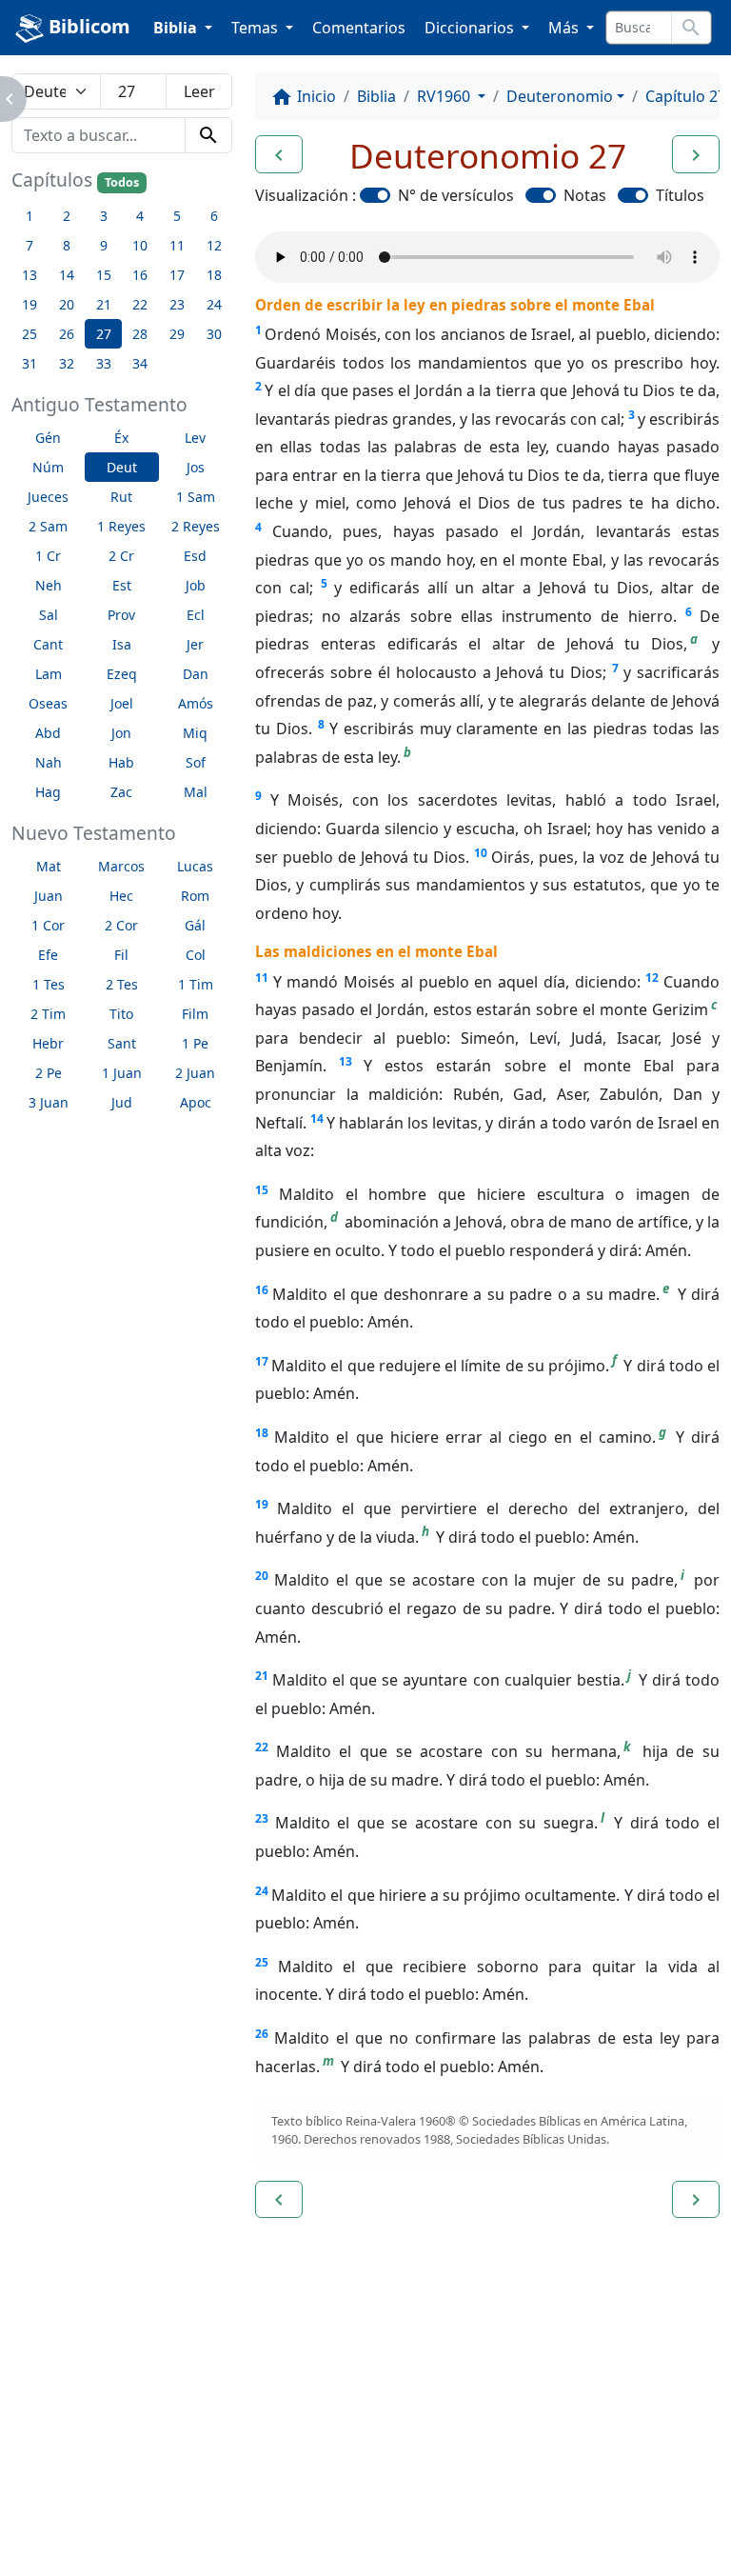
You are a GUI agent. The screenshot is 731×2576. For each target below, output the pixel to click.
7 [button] (30, 245)
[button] (279, 154)
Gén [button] (48, 438)
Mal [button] (196, 792)
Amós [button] (196, 703)
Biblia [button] (177, 28)
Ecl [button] (196, 615)
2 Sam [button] (48, 526)
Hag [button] (48, 792)
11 (262, 978)
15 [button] (104, 275)
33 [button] (104, 363)
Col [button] (196, 955)
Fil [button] (121, 955)
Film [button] (195, 1014)
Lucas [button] (195, 866)
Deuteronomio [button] (560, 96)
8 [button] (67, 245)
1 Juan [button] (122, 1073)
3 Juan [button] (49, 1102)
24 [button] (214, 304)
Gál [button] (195, 925)
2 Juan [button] (195, 1073)
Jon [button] (121, 733)
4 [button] (140, 216)
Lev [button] (195, 438)
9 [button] (104, 245)
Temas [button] (257, 28)
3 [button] (104, 216)
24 (262, 1891)
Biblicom (87, 26)
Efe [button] (48, 955)
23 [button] (177, 304)
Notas (585, 195)
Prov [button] (121, 615)
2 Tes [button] (122, 984)
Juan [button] (49, 896)
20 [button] (67, 304)
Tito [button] (121, 1014)
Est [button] (122, 585)
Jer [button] (195, 644)
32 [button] (67, 363)
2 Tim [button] (48, 1014)
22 (262, 1747)
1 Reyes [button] (121, 526)
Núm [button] (48, 467)
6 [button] (214, 216)
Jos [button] (196, 467)
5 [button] (177, 216)
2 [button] (67, 216)
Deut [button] (122, 467)
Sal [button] (49, 615)
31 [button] (30, 363)
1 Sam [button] (196, 497)
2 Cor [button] (121, 925)
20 (262, 1576)
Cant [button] (48, 644)
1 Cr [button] (48, 556)
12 (652, 978)
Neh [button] (49, 585)
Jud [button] (122, 1102)
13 (346, 1061)
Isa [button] (122, 644)
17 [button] (177, 275)
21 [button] (104, 304)
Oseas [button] (48, 703)
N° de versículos (456, 195)
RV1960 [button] (445, 96)
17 (262, 1361)
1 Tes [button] (49, 984)
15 (262, 1190)
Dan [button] (196, 674)
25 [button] (30, 334)
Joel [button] (122, 703)
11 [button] (177, 245)
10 (481, 853)
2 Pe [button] (49, 1073)
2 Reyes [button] (196, 526)
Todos (122, 182)
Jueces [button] (48, 497)
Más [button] (565, 28)
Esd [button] (195, 556)
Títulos (680, 195)
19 (262, 1504)
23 (262, 1818)
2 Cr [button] (121, 556)
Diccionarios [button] (471, 28)
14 (317, 1118)
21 (262, 1676)
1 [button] (30, 216)
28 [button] (140, 334)
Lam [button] (49, 674)
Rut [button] (121, 497)
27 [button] (104, 334)
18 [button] (214, 275)
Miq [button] (195, 733)
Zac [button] (121, 792)
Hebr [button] (48, 1043)
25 (262, 1962)
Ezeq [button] (122, 674)
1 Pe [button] (195, 1043)
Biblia (376, 96)
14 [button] (67, 275)
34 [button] (140, 363)
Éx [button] (121, 438)
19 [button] (30, 304)
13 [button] (30, 275)
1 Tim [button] (196, 984)
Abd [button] (48, 733)
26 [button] (67, 334)
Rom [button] (195, 896)
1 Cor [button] (48, 925)
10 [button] (140, 245)
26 (262, 2034)
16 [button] (140, 275)
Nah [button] (49, 762)
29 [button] (177, 334)
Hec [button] (121, 896)
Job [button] (196, 585)
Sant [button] (122, 1043)
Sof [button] (196, 762)
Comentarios (359, 28)
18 (262, 1433)
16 (262, 1290)
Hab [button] (121, 762)
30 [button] (214, 334)
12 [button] (214, 245)
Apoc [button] (196, 1102)
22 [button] (140, 304)
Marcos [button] (121, 866)
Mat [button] (49, 866)
